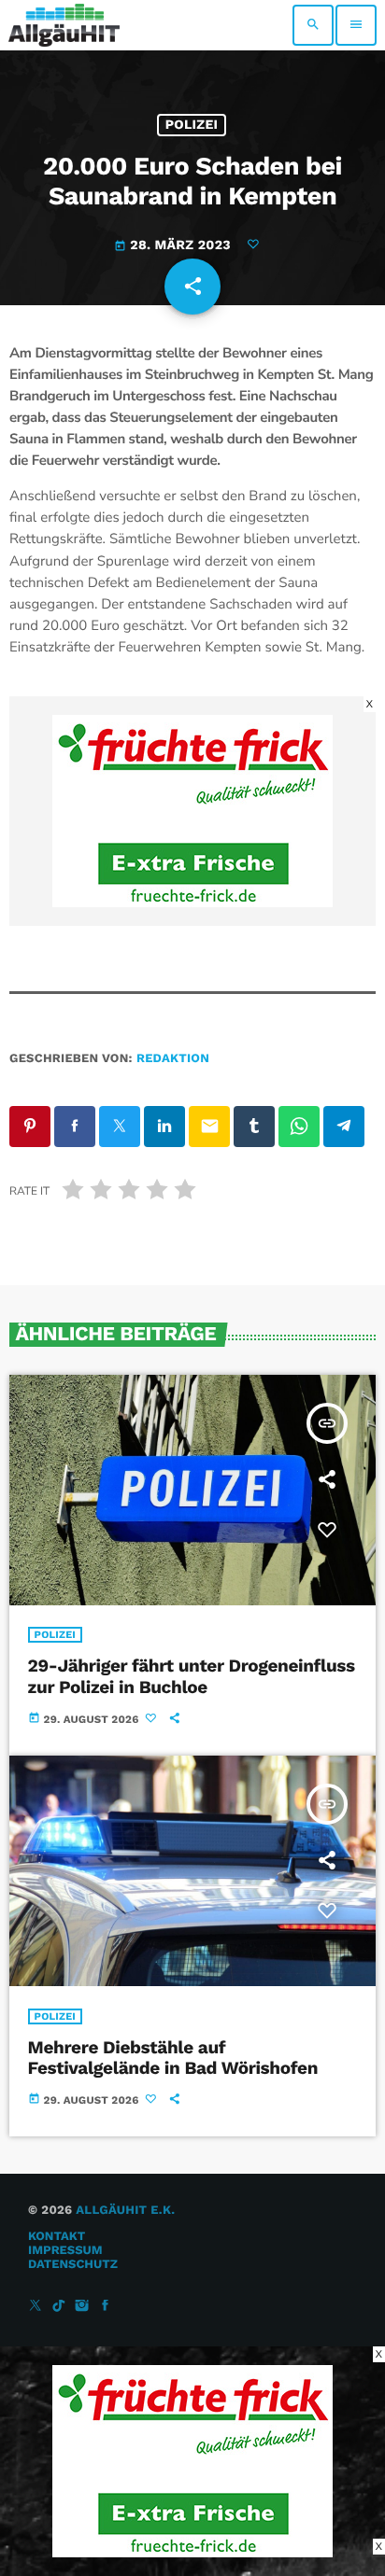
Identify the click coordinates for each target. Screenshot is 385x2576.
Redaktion (173, 1059)
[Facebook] (106, 2307)
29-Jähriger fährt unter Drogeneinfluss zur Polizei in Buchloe (192, 1676)
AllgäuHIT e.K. (125, 2211)
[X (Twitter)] (36, 2307)
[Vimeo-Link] (64, 25)
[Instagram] (82, 2307)
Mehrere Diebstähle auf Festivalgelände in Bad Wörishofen (173, 2058)
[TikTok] (59, 2307)
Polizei (192, 125)
